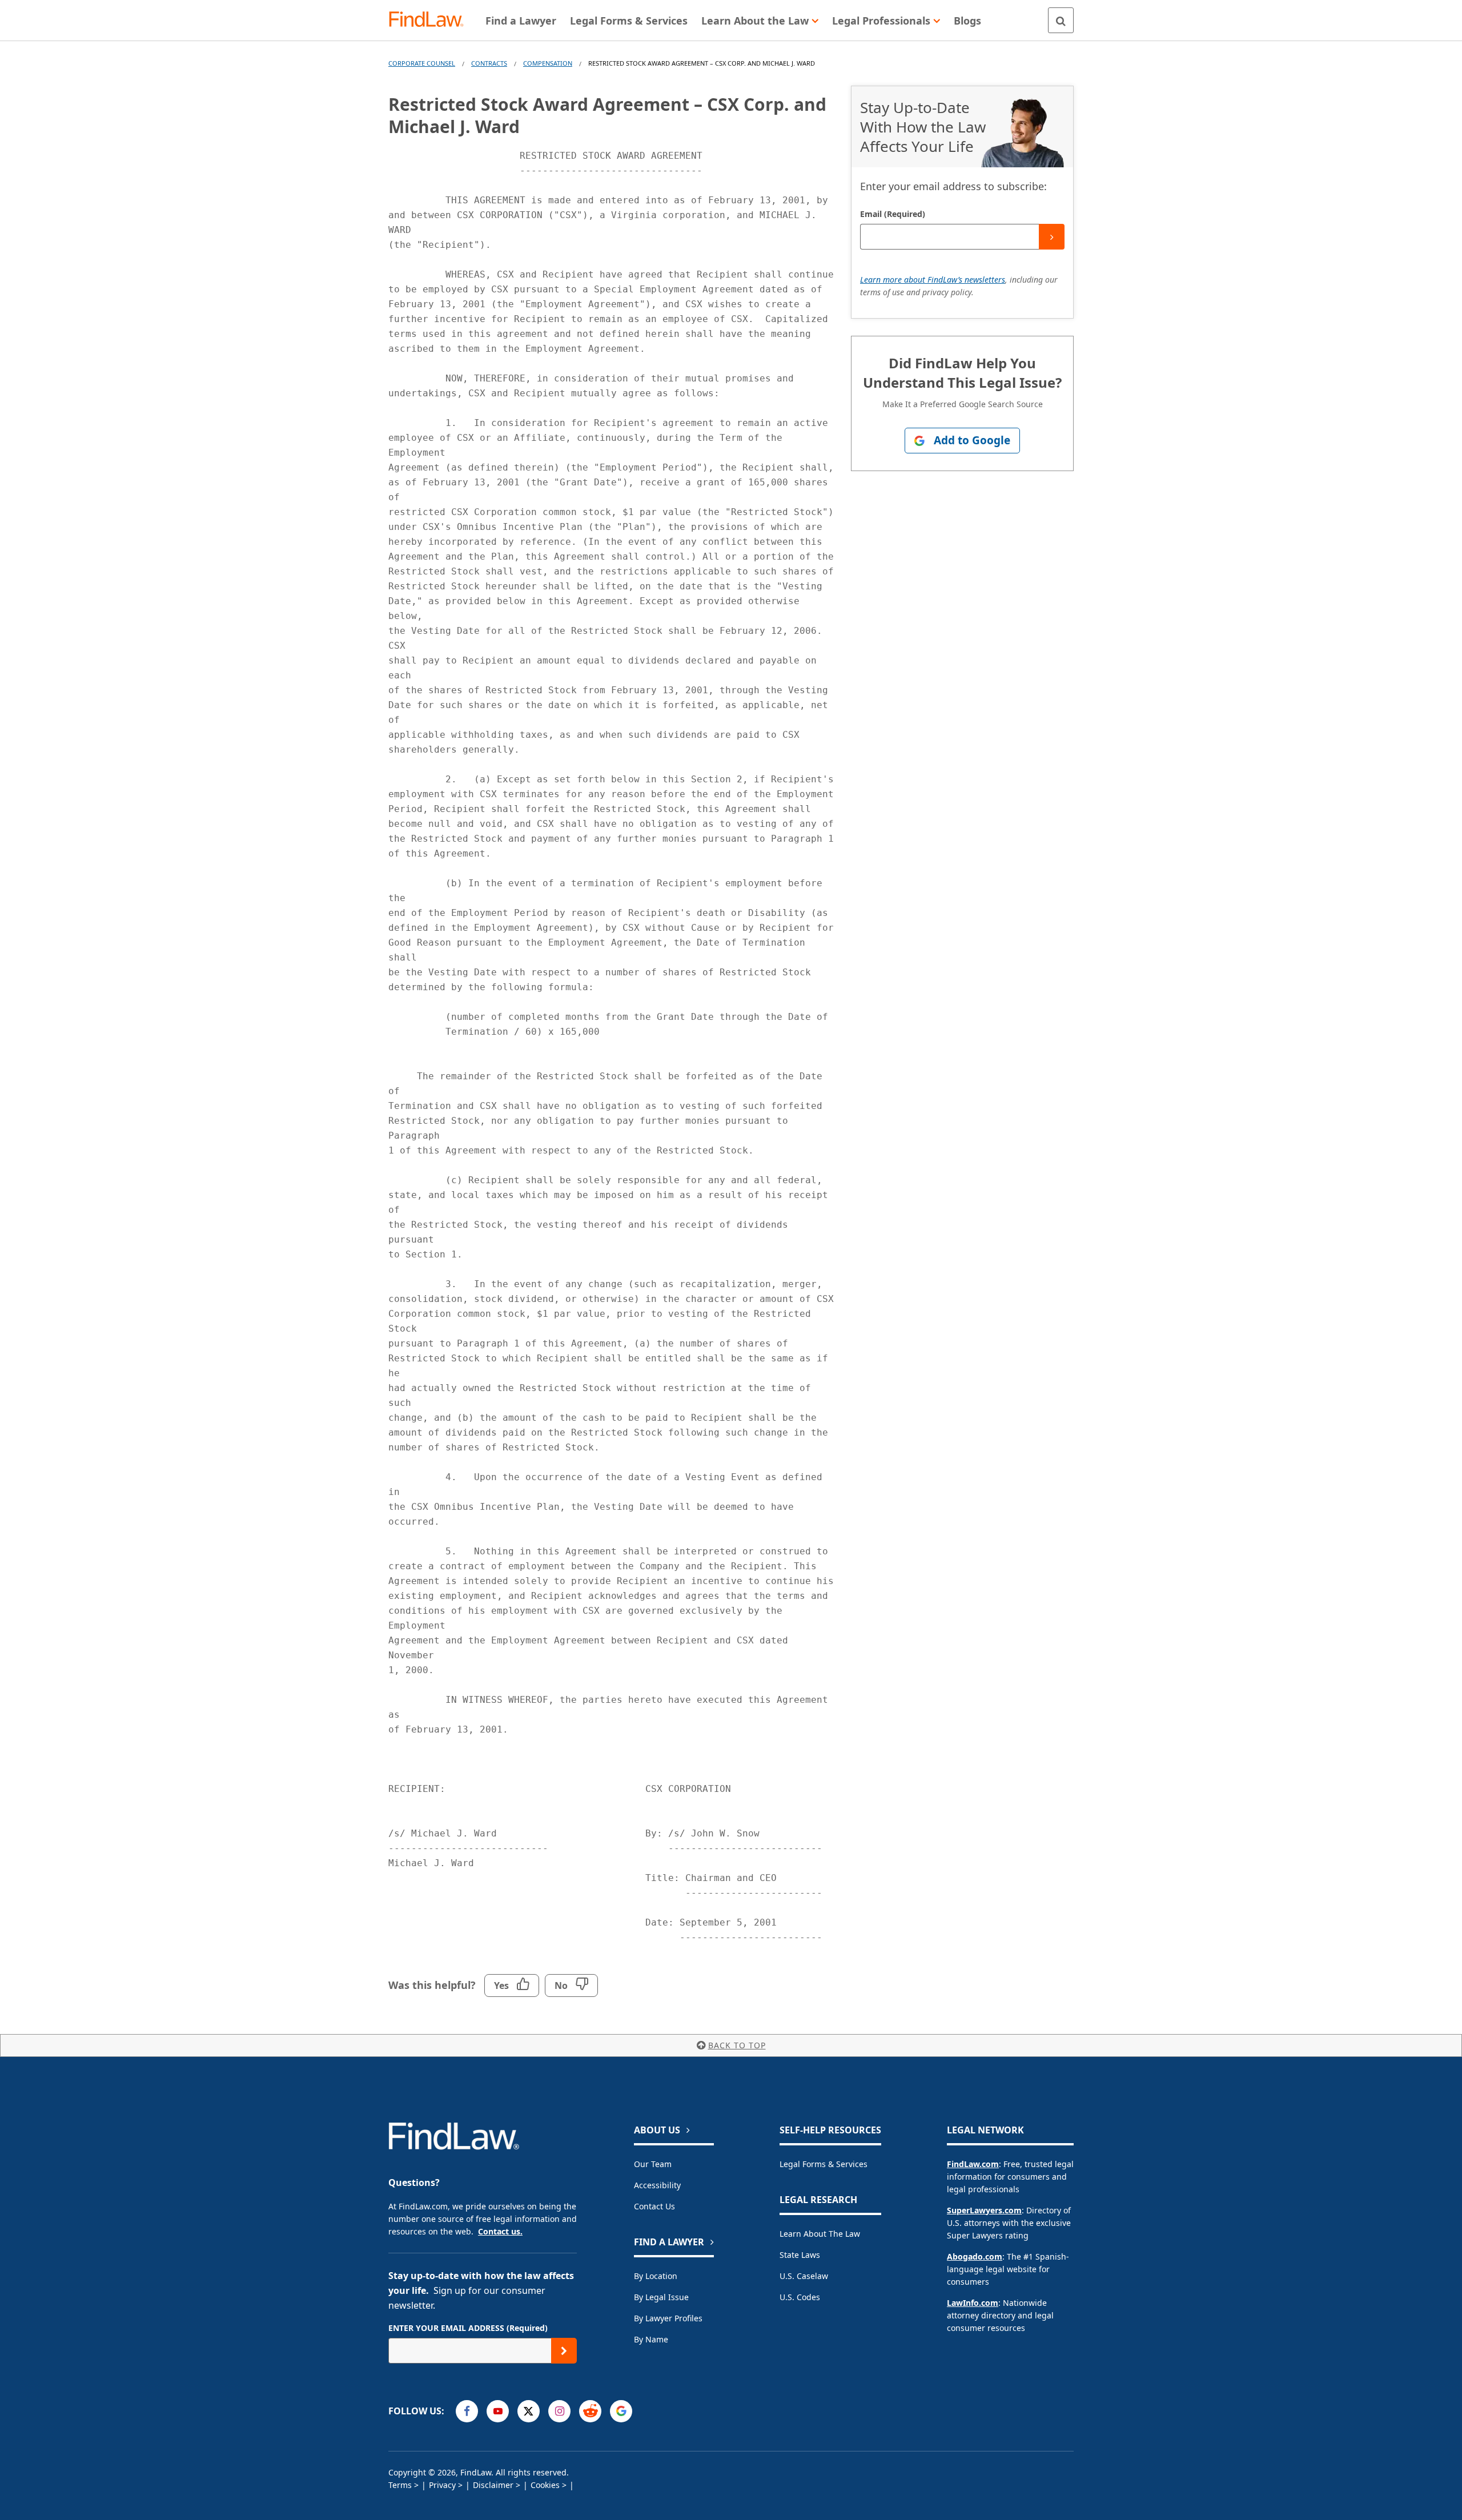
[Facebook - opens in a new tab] (467, 2411)
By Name (651, 2339)
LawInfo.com (973, 2303)
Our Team (653, 2164)
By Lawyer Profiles (668, 2318)
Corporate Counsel (422, 63)
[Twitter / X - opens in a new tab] (529, 2411)
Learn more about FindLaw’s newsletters (933, 280)
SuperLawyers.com (984, 2210)
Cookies (545, 2485)
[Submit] (1052, 237)
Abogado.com (975, 2256)
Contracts (489, 63)
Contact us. (500, 2231)
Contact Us (654, 2206)
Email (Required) (893, 214)
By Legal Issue (661, 2297)
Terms (400, 2485)
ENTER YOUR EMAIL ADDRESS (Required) (468, 2328)
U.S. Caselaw (804, 2276)
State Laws (800, 2255)
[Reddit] (590, 2411)
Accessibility (657, 2185)
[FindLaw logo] (431, 20)
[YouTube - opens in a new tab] (498, 2411)
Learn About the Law (820, 2234)
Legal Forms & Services (824, 2164)
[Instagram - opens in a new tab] (559, 2411)
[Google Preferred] (621, 2411)
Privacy (442, 2485)
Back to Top (737, 2045)
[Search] (1061, 20)
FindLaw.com (973, 2164)
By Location (656, 2276)
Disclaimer (493, 2485)
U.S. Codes (800, 2297)
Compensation (548, 63)
